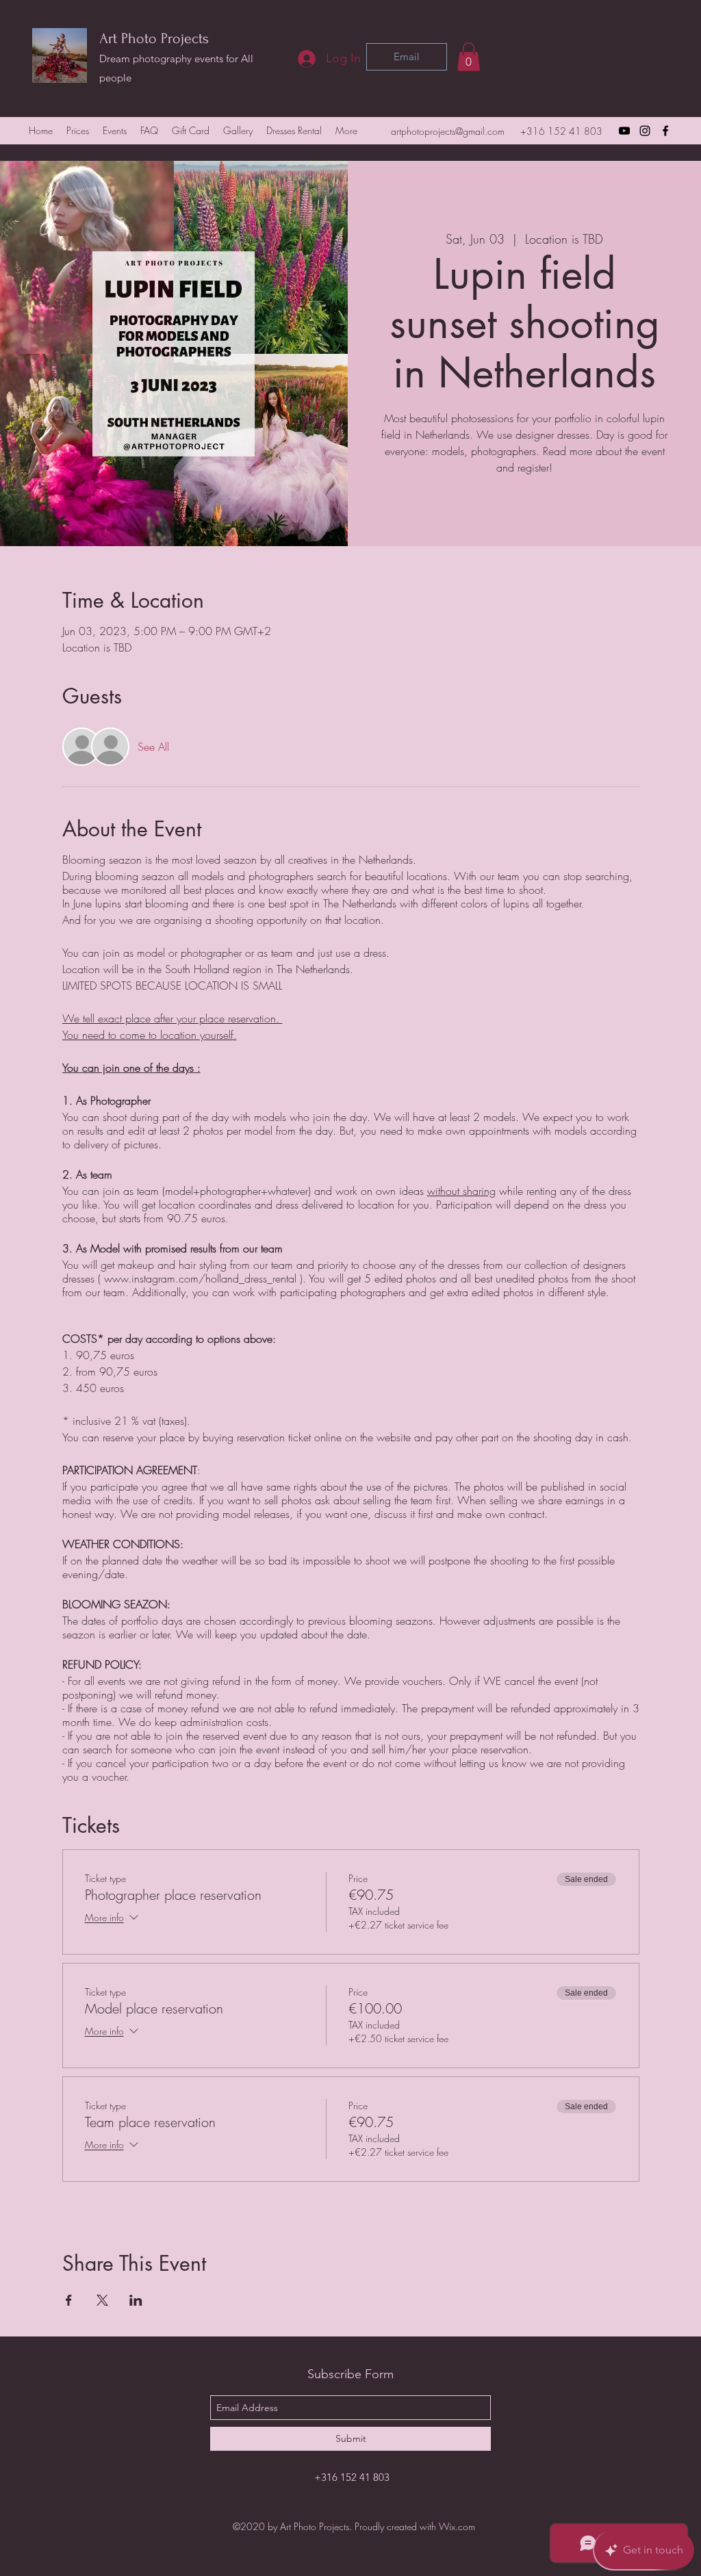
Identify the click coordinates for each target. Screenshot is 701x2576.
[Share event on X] (102, 2300)
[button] (469, 57)
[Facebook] (665, 131)
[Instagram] (645, 131)
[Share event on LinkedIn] (136, 2300)
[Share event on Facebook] (69, 2300)
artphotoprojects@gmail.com (448, 131)
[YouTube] (624, 131)
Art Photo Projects (154, 38)
